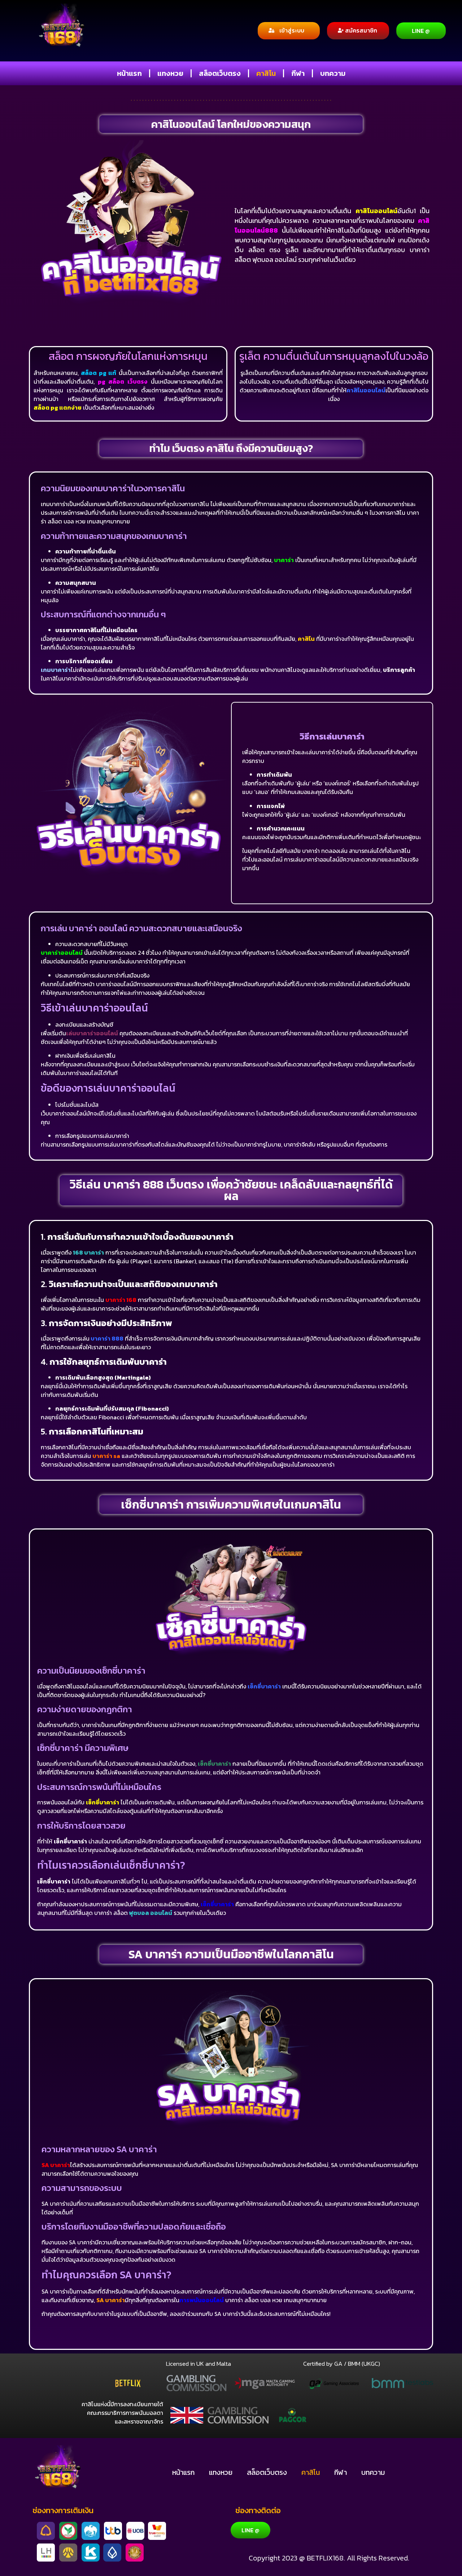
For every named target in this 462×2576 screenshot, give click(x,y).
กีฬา (298, 73)
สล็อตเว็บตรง (220, 73)
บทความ (333, 73)
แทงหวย (170, 73)
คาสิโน (266, 73)
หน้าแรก (129, 73)
